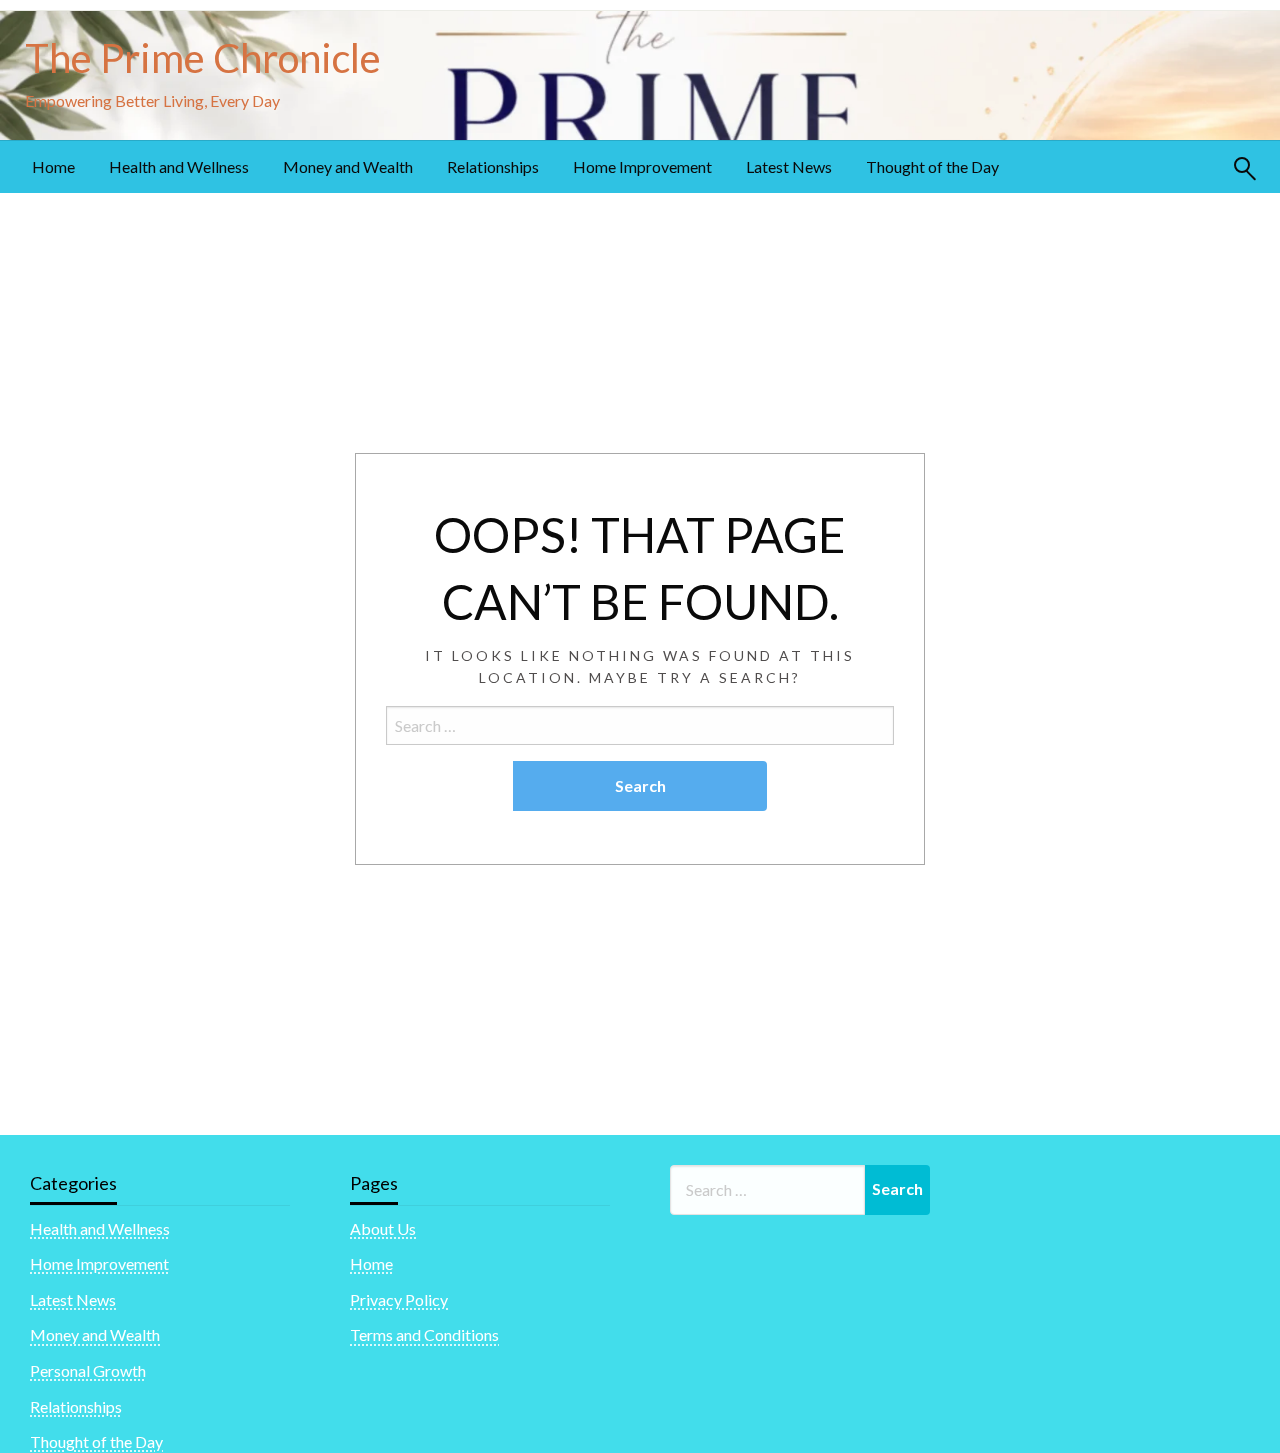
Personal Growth (88, 1370)
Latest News (789, 166)
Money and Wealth (348, 166)
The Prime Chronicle (203, 58)
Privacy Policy (399, 1299)
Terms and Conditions (424, 1334)
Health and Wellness (179, 166)
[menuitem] (53, 167)
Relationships (493, 166)
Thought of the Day (932, 166)
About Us (383, 1228)
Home (53, 166)
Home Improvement (642, 166)
